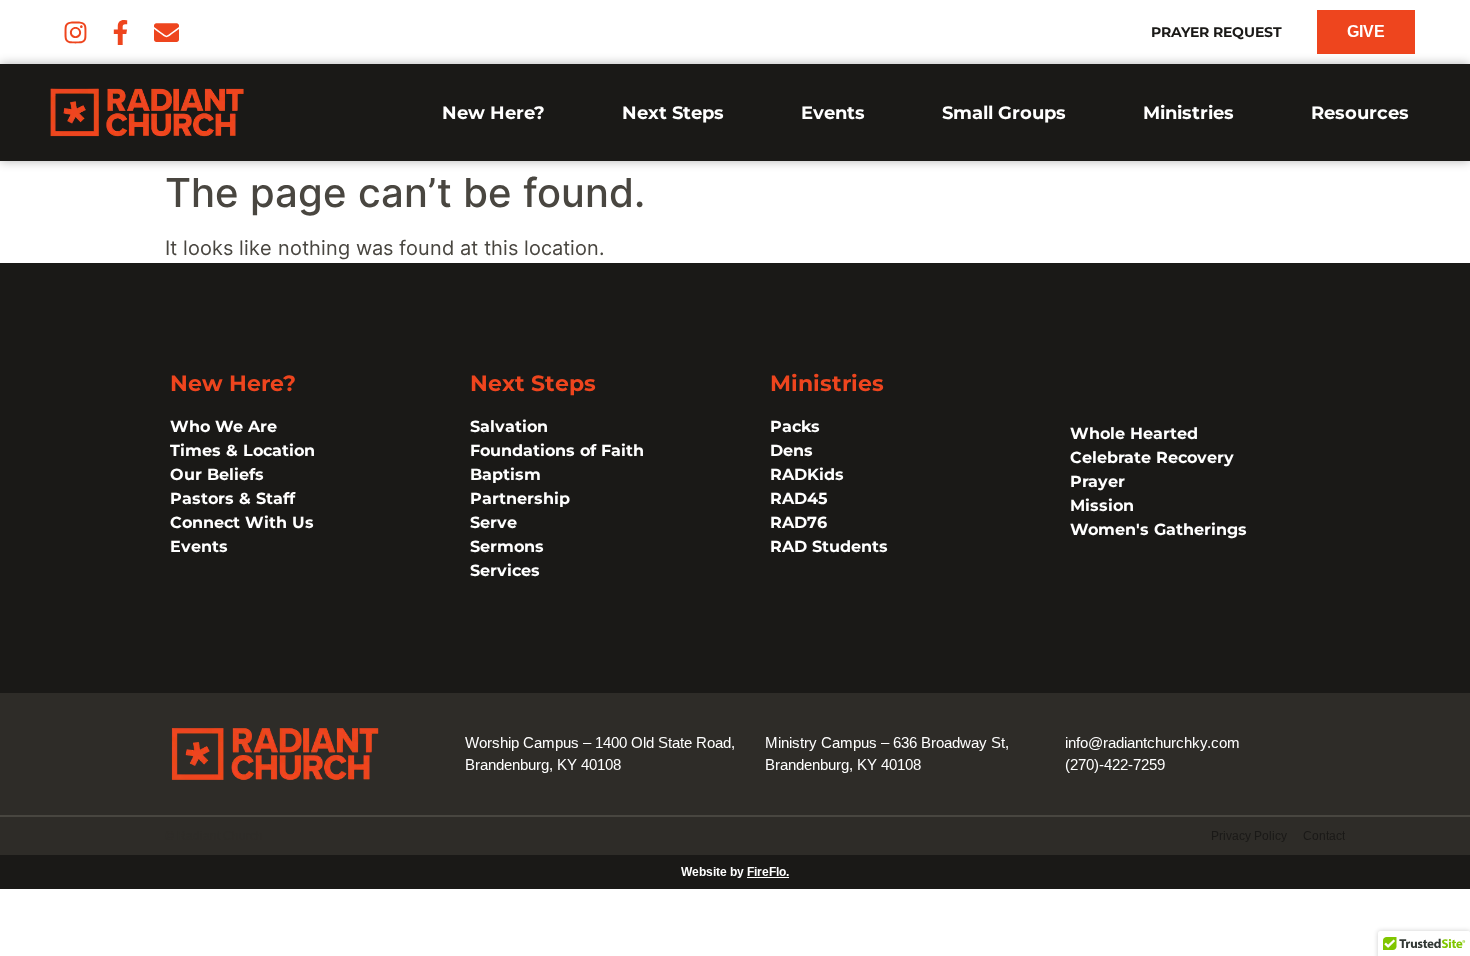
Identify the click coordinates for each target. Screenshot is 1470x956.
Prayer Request (1216, 32)
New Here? (493, 113)
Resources (1360, 113)
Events (833, 113)
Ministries (1188, 113)
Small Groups (1004, 113)
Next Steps (673, 113)
